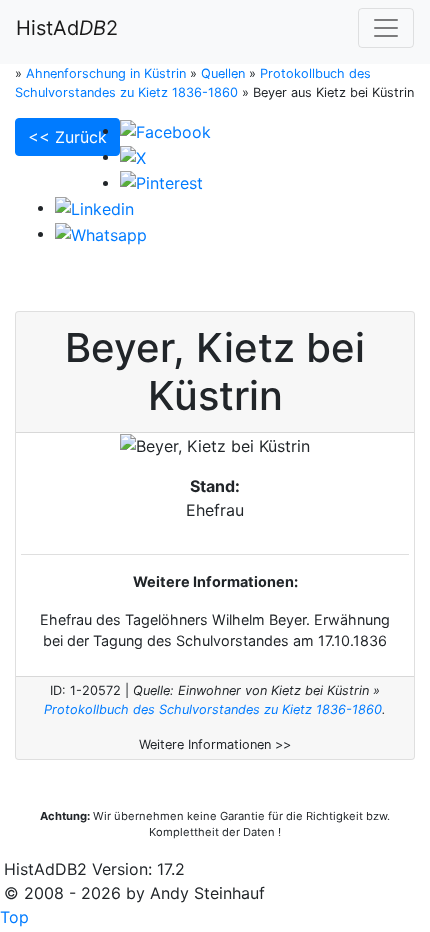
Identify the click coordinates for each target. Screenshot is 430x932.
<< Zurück (67, 137)
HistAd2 (67, 28)
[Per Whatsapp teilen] (101, 233)
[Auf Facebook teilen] (165, 130)
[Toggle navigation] (386, 28)
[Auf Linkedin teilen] (94, 207)
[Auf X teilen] (133, 156)
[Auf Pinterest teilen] (161, 182)
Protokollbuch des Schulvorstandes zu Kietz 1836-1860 (213, 709)
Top (14, 917)
